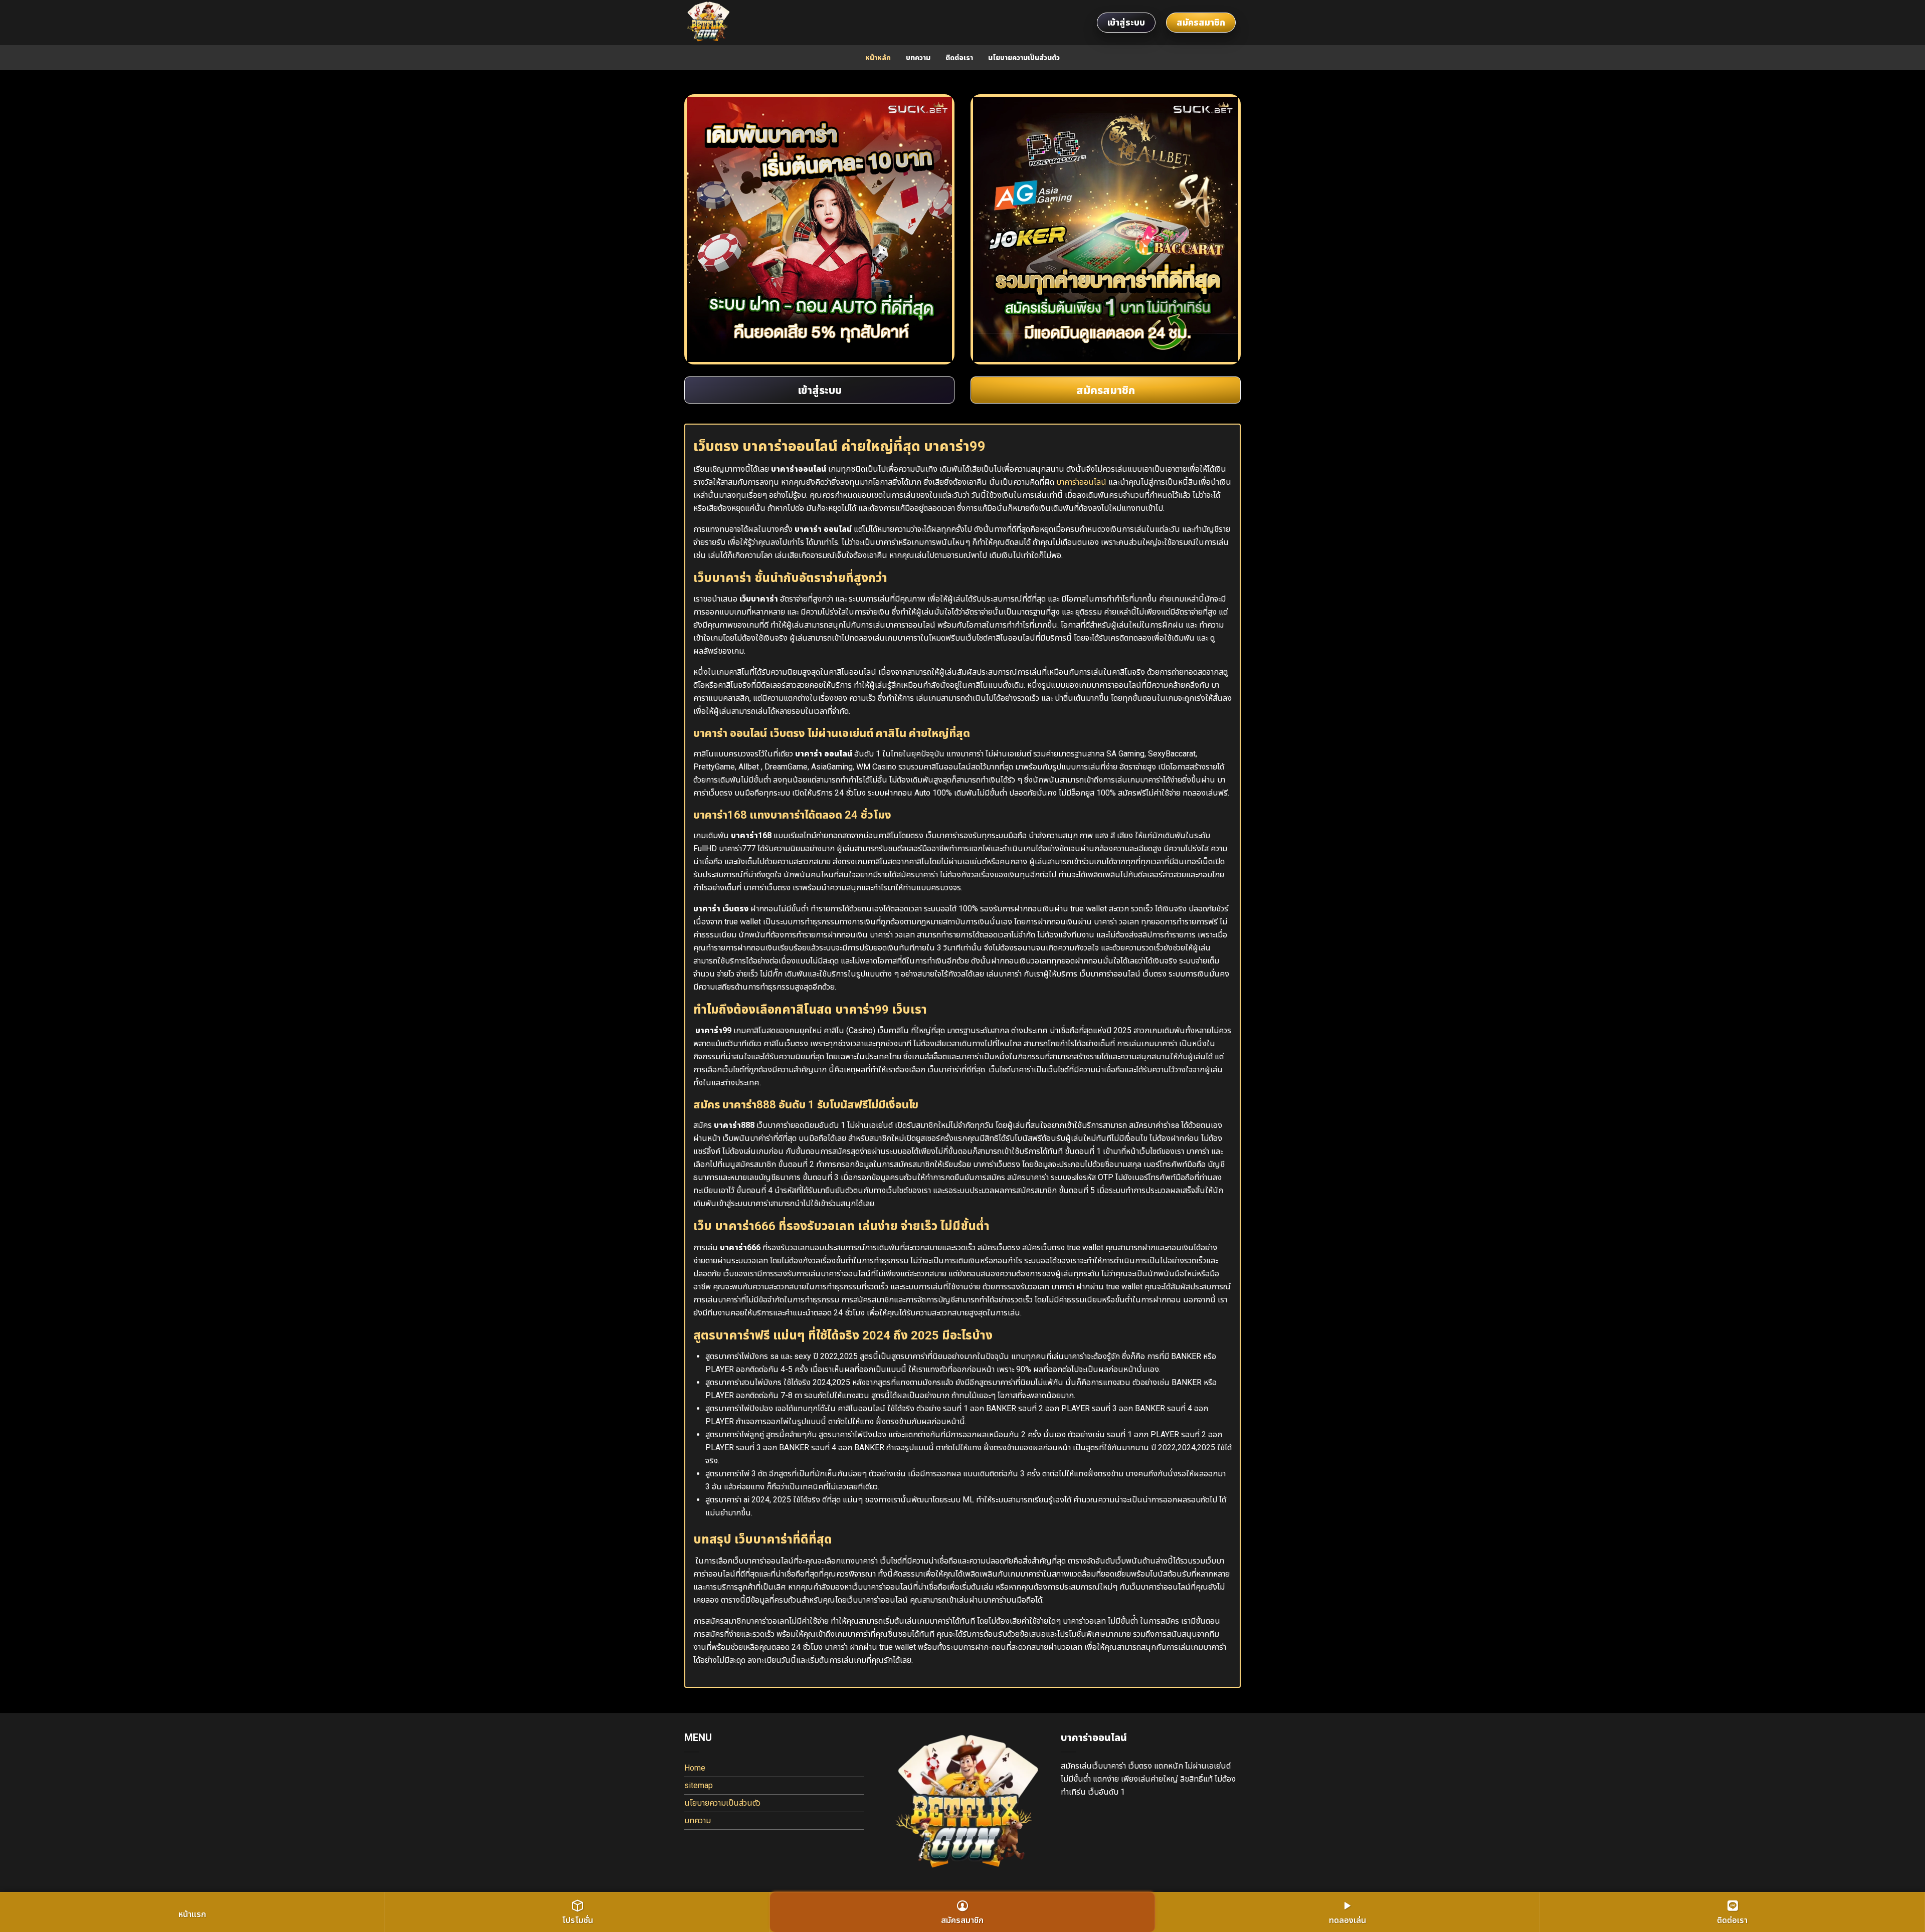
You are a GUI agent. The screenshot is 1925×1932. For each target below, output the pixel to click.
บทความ (918, 58)
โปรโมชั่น (577, 1920)
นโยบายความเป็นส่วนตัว (1024, 58)
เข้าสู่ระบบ (1126, 22)
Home (695, 1768)
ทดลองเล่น (1347, 1920)
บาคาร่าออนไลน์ (1081, 482)
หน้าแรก (192, 1914)
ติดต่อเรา (959, 58)
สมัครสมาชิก (1201, 22)
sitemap (699, 1785)
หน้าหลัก (878, 58)
